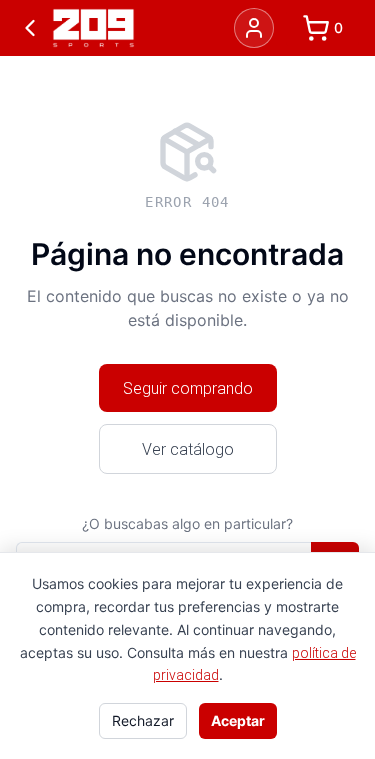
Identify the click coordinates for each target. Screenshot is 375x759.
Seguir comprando (188, 388)
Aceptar (238, 720)
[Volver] (30, 28)
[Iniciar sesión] (254, 28)
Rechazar (143, 720)
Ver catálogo (188, 449)
